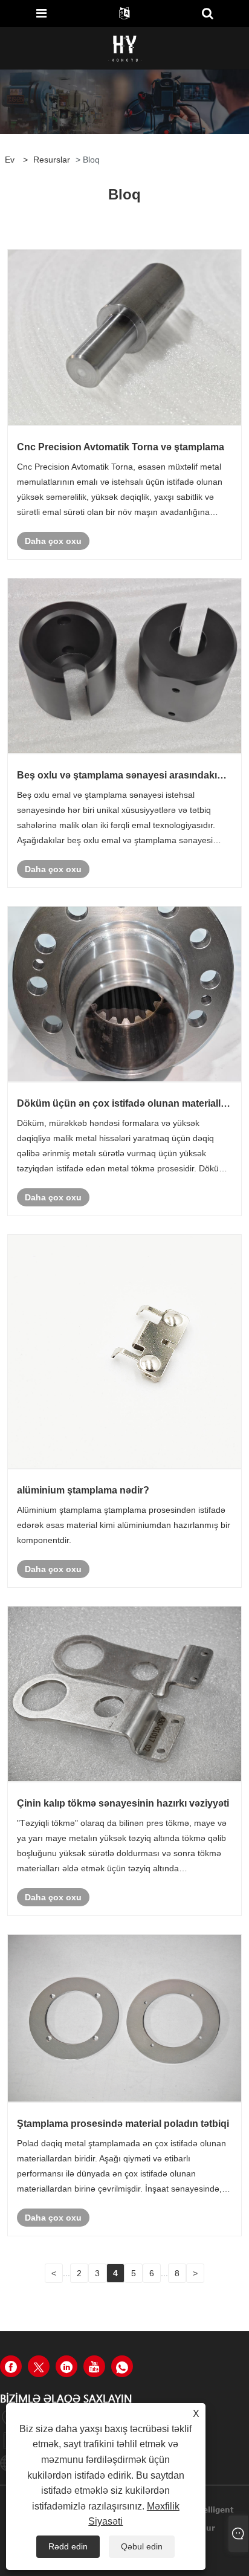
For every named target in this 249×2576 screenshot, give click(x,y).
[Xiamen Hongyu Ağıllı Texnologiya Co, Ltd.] (125, 48)
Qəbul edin (142, 2546)
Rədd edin (68, 2546)
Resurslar (52, 160)
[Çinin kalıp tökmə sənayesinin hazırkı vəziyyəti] (124, 1694)
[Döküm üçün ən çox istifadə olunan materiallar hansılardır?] (124, 994)
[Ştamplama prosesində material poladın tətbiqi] (124, 2018)
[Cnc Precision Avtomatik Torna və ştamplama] (124, 337)
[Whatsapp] (122, 2366)
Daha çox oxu (53, 541)
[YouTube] (94, 2366)
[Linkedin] (66, 2366)
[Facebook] (11, 2366)
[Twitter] (39, 2366)
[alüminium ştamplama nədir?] (124, 1352)
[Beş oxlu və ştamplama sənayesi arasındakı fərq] (124, 666)
